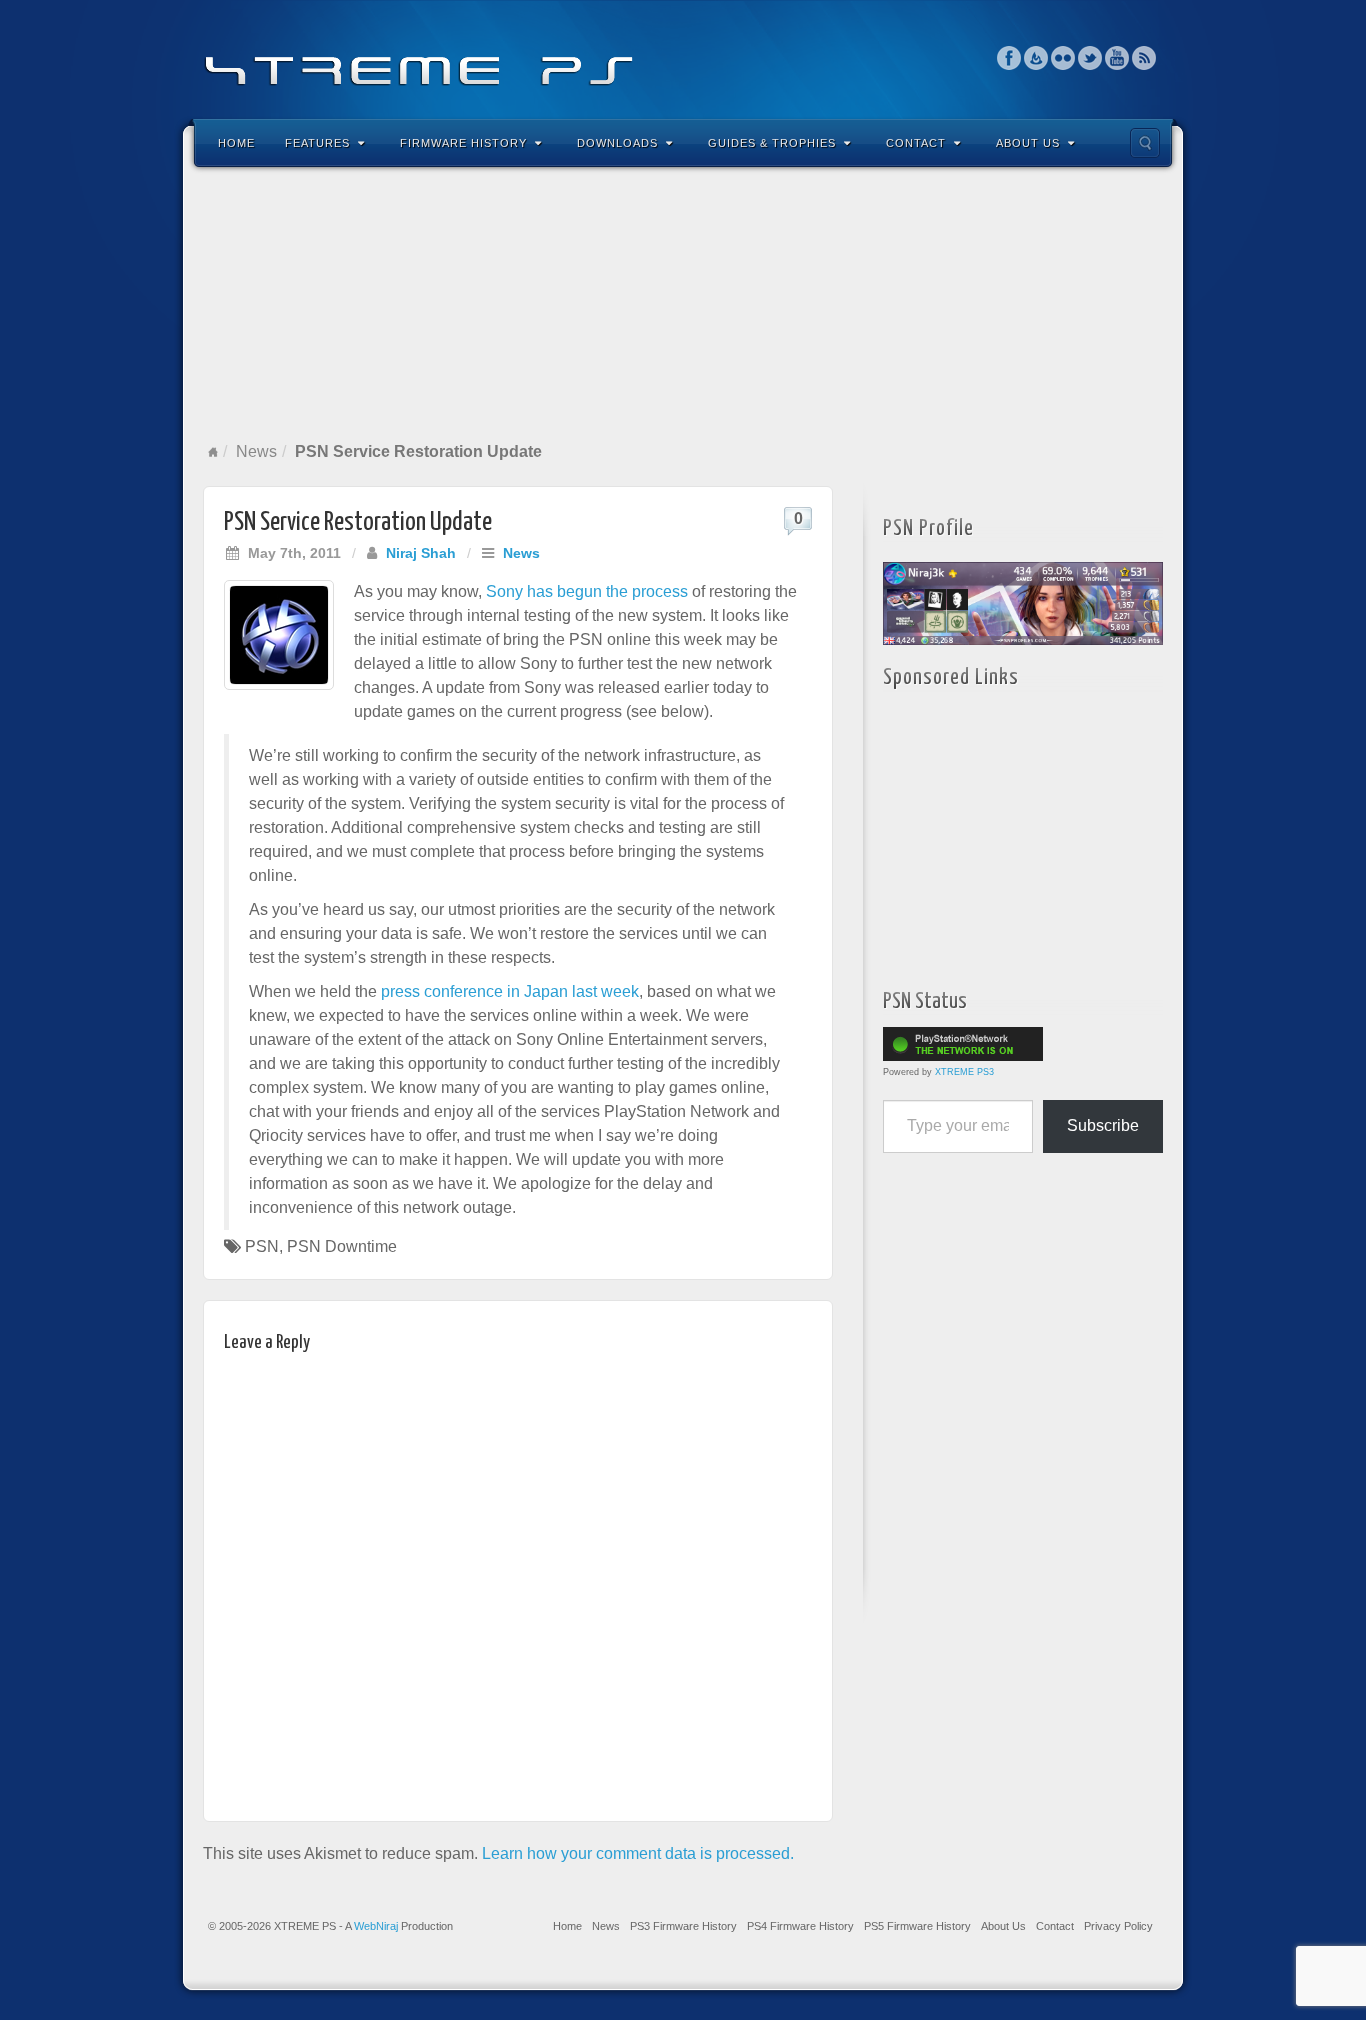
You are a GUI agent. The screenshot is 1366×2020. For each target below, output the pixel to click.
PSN (262, 1246)
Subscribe (1103, 1125)
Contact (916, 143)
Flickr (1063, 58)
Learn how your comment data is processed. (638, 1853)
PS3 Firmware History (683, 1926)
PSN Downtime (342, 1246)
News (256, 451)
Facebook (1009, 58)
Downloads (617, 143)
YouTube (1117, 58)
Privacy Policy (1118, 1926)
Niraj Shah (421, 553)
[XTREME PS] (683, 57)
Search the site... (1145, 143)
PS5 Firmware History (917, 1926)
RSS (1144, 58)
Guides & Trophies (772, 143)
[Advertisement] (683, 304)
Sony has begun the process (587, 591)
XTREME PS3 (964, 1072)
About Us (1028, 143)
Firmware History (463, 143)
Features (317, 143)
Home (236, 143)
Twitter (1090, 58)
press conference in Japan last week (510, 991)
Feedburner (1036, 58)
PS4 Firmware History (800, 1926)
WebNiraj (376, 1926)
